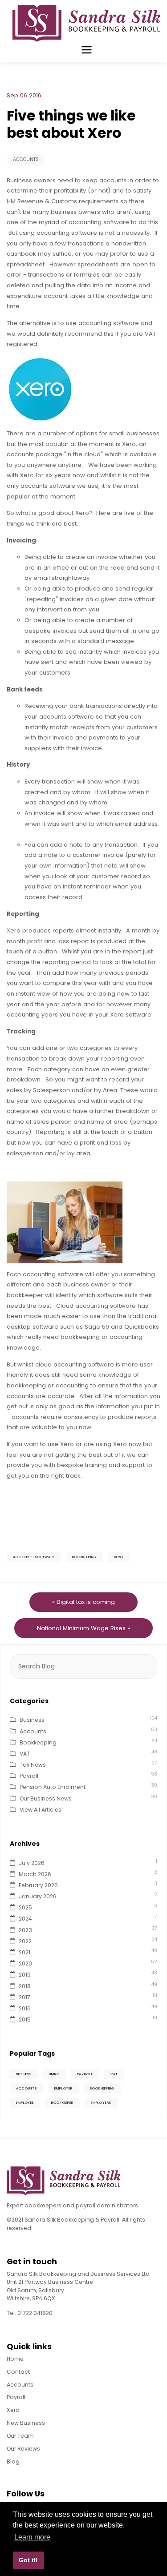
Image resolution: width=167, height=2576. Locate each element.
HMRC (54, 2074)
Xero (119, 1557)
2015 (25, 2019)
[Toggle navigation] (87, 50)
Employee (25, 2103)
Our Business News (46, 1798)
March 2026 (35, 1874)
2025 (25, 1907)
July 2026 (32, 1863)
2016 (25, 2008)
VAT (25, 1754)
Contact (18, 2372)
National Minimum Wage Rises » (83, 1628)
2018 (25, 1986)
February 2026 (38, 1885)
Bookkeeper (62, 2103)
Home (15, 2359)
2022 (25, 1941)
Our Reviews (23, 2449)
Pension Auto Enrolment (53, 1787)
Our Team (20, 2436)
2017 (24, 1997)
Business (32, 1720)
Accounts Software (34, 1557)
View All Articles (41, 1810)
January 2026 (38, 1896)
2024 (25, 1919)
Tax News (33, 1765)
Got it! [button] (28, 2560)
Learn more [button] (32, 2537)
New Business (26, 2423)
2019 (25, 1975)
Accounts (26, 159)
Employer (63, 2088)
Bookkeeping (84, 1557)
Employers (101, 2103)
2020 (25, 1963)
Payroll (29, 1776)
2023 (25, 1930)
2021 (24, 1952)
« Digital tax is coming (83, 1602)
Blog (13, 2461)
